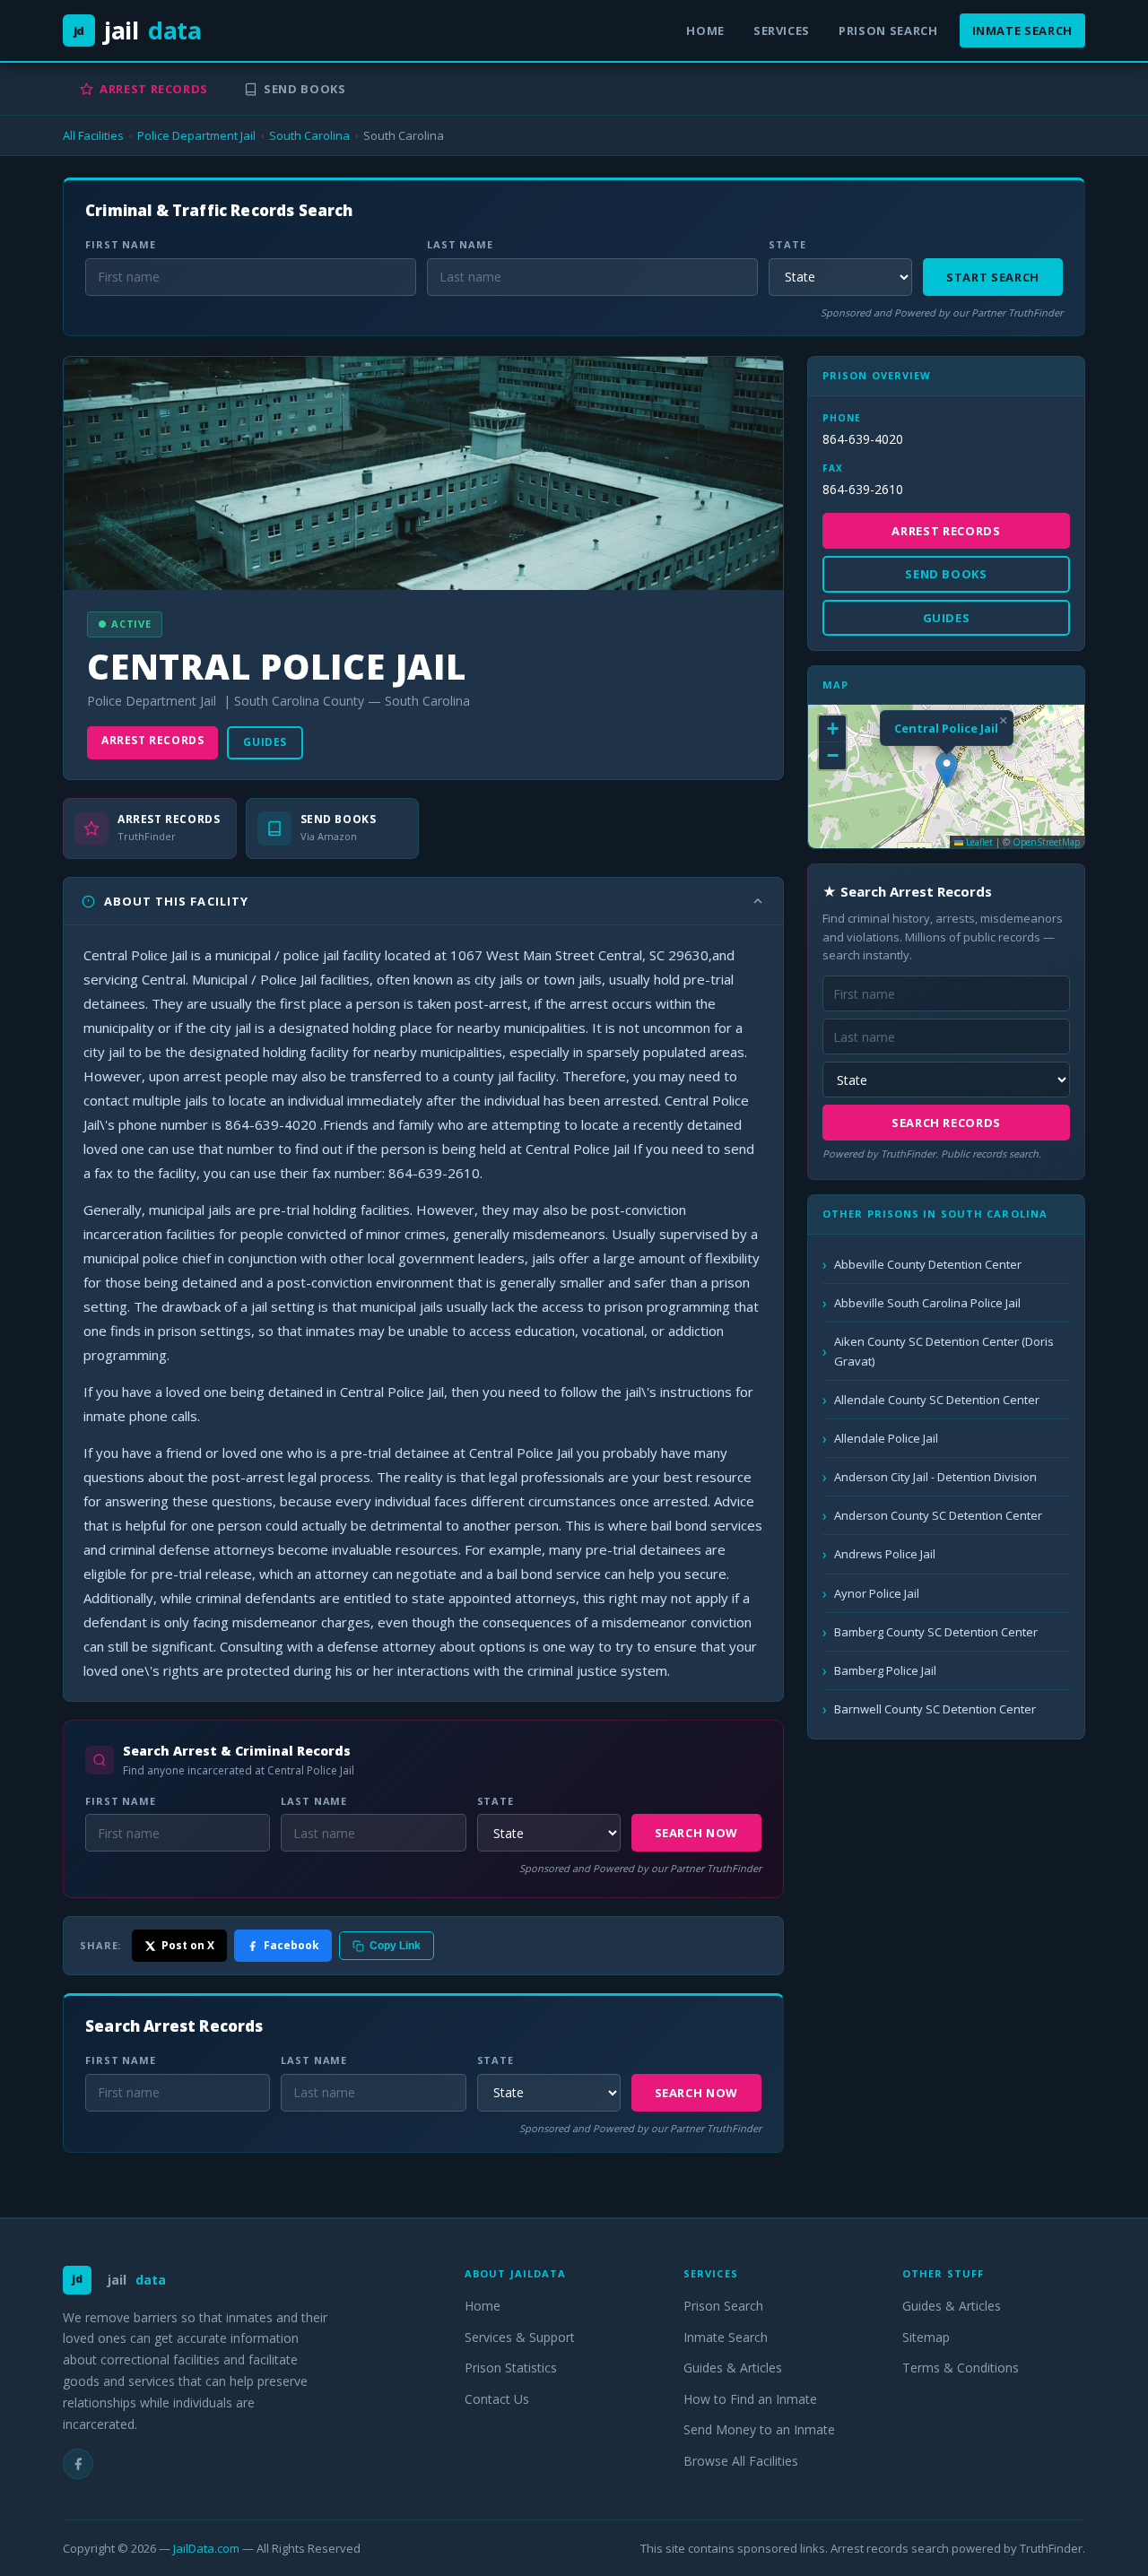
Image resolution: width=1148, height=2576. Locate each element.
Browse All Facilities (741, 2461)
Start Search (993, 277)
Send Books (305, 89)
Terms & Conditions (961, 2368)
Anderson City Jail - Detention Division (935, 1477)
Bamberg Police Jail (885, 1670)
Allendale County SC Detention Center (937, 1400)
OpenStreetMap (1046, 842)
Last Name (460, 244)
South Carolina (309, 135)
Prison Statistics (511, 2368)
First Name (121, 244)
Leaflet (978, 842)
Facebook (291, 1945)
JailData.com (206, 2548)
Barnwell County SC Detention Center (935, 1709)
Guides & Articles (733, 2368)
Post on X (188, 1945)
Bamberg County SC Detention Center (936, 1632)
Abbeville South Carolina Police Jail (927, 1303)
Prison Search (888, 30)
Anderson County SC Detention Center (938, 1515)
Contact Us (497, 2399)
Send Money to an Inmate (759, 2429)
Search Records (946, 1123)
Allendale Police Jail (886, 1438)
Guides (265, 742)
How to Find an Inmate (750, 2399)
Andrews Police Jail (885, 1554)
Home (705, 30)
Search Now (697, 1833)
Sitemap (926, 2337)
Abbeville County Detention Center (928, 1264)
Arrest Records (154, 89)
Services (782, 30)
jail (138, 30)
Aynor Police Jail (877, 1593)
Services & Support (520, 2337)
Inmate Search (1022, 30)
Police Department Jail (196, 135)
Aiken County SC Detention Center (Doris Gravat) (944, 1351)
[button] (947, 770)
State (787, 244)
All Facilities (93, 135)
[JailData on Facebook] (78, 2464)
